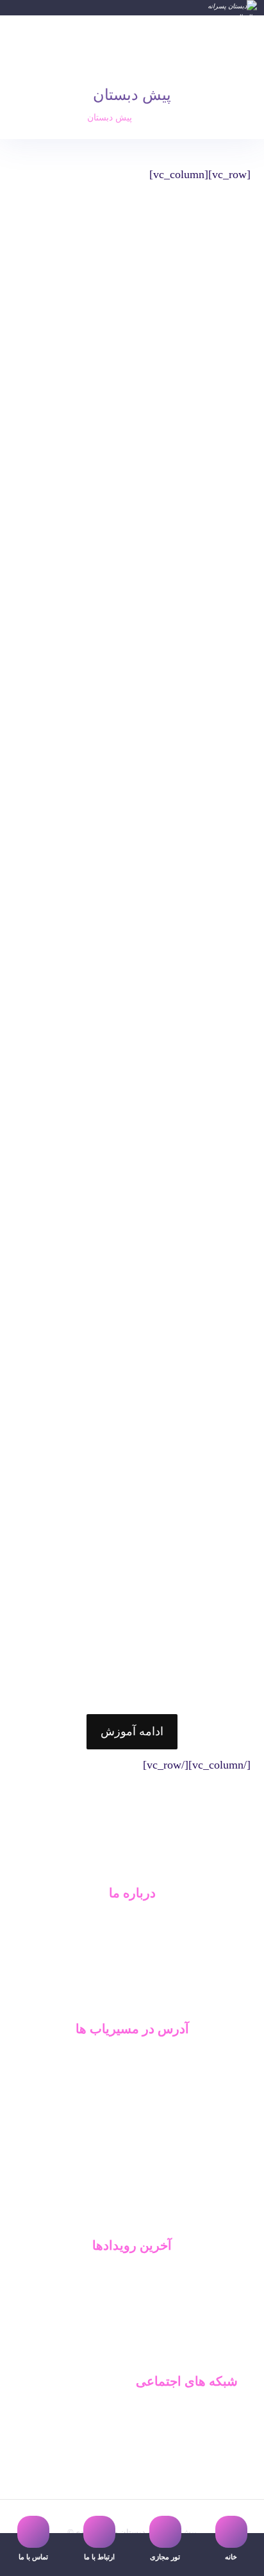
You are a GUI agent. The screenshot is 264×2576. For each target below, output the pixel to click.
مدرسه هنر (217, 2473)
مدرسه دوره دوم (206, 2432)
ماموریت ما (132, 1943)
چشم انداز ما (132, 1964)
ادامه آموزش (132, 1731)
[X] (141, 2214)
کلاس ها (132, 2317)
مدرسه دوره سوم (204, 2453)
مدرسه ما (132, 2275)
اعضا (132, 2296)
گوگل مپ (132, 2100)
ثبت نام (132, 2337)
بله (132, 2059)
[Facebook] (159, 2214)
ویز (132, 2121)
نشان (132, 2080)
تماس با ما (132, 1985)
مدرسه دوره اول (206, 2411)
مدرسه (132, 1923)
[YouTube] (123, 2214)
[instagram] (105, 2214)
